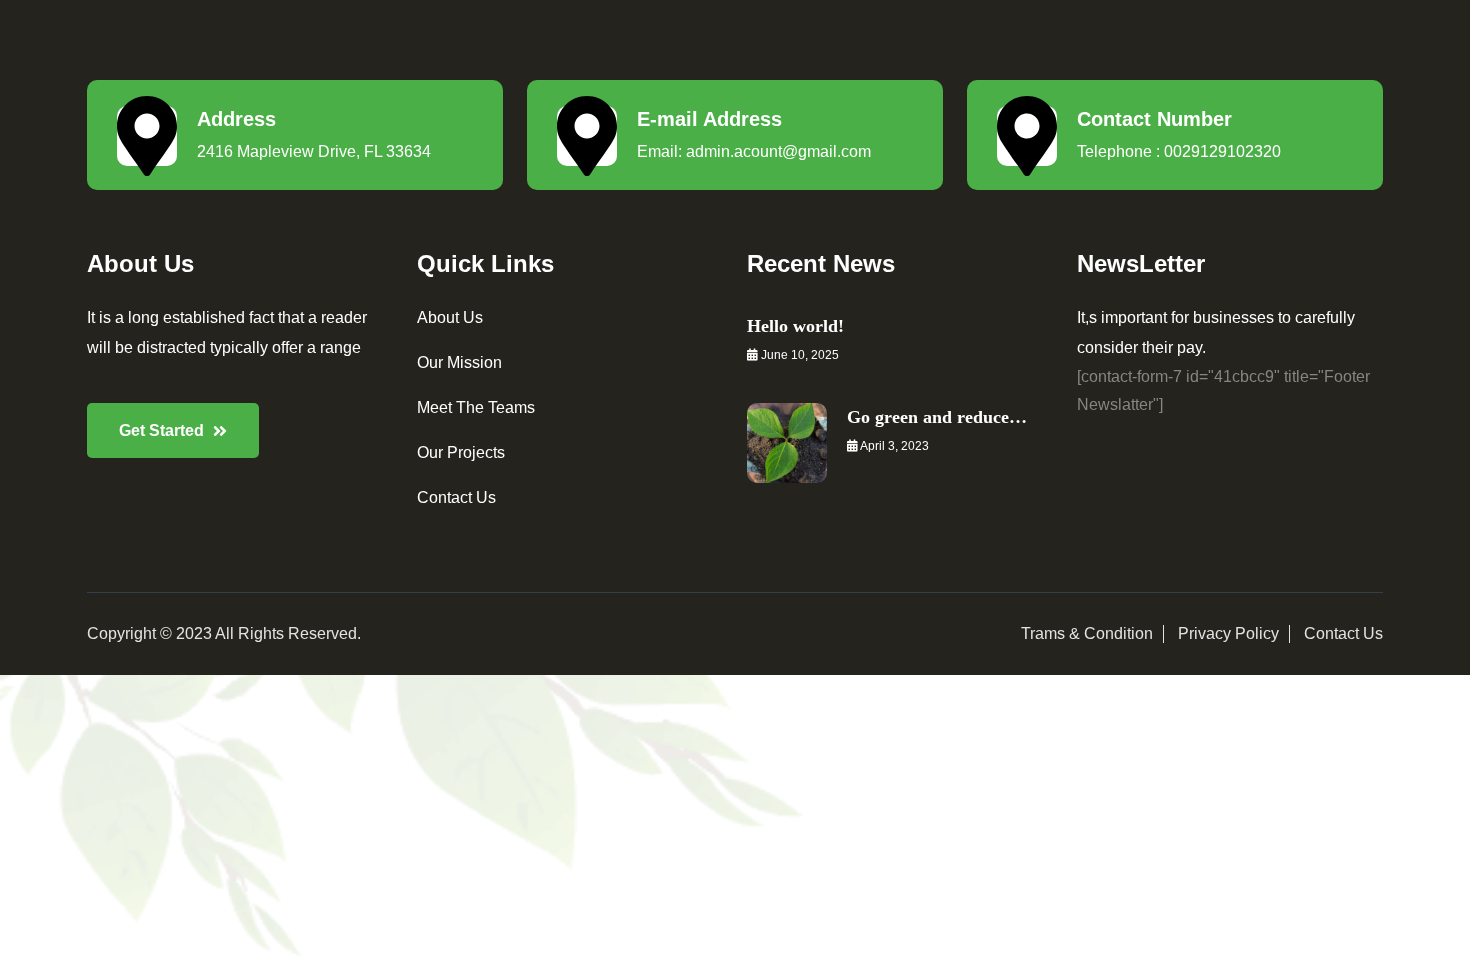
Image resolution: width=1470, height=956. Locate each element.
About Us (450, 317)
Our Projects (461, 452)
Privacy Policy (1228, 633)
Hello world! (795, 326)
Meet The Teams (476, 407)
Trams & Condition (1087, 633)
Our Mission (459, 362)
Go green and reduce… (937, 417)
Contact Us (456, 497)
